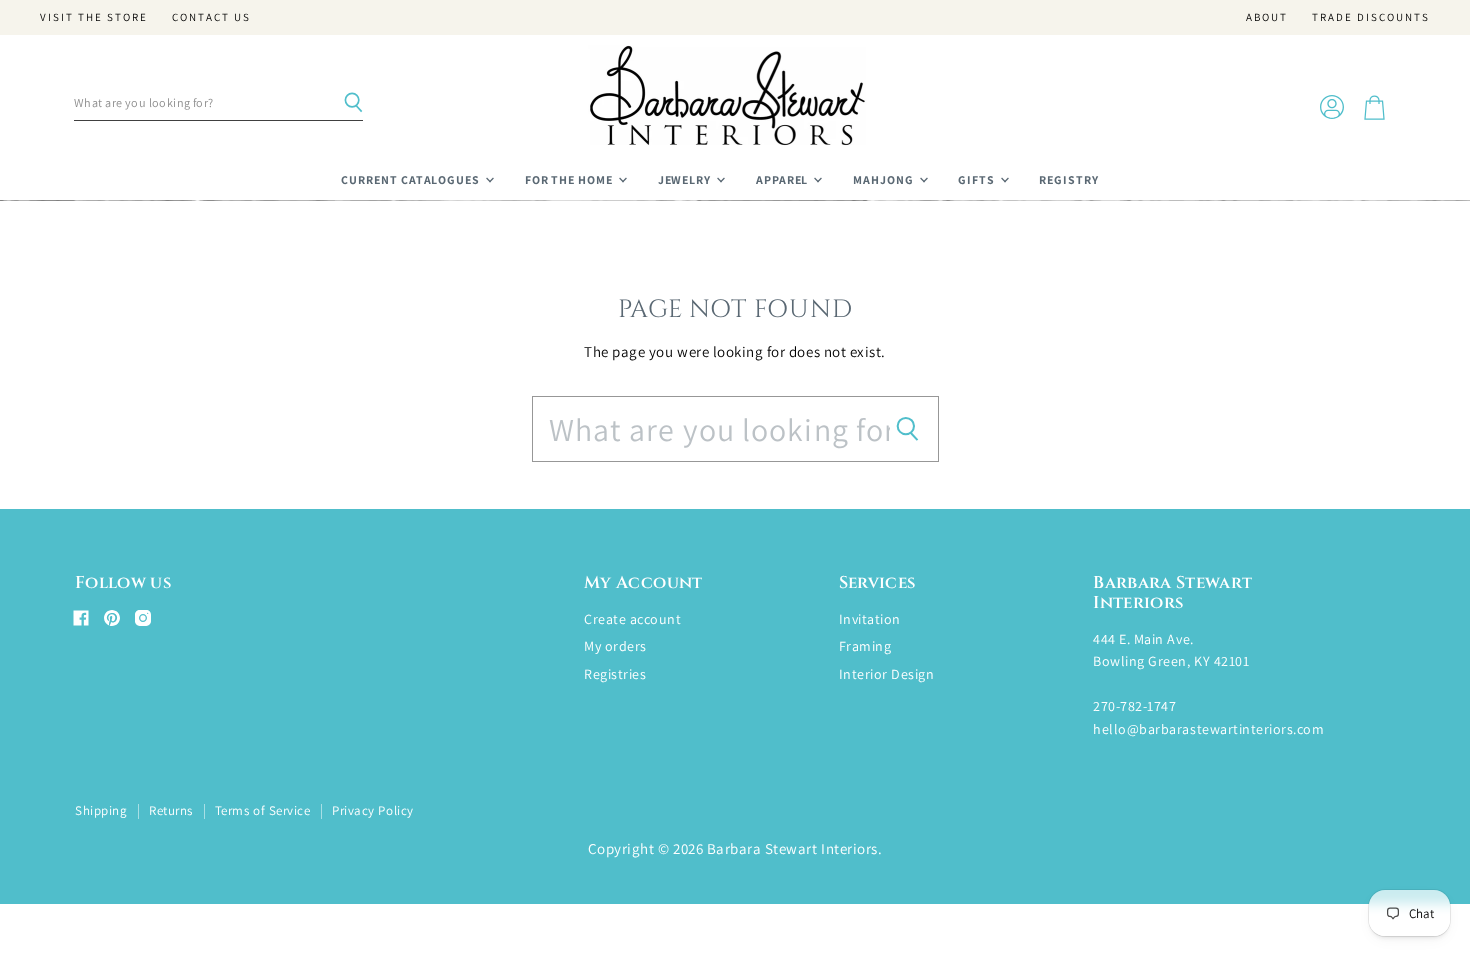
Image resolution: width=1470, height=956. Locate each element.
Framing (865, 646)
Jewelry (686, 179)
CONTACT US (211, 17)
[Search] (353, 103)
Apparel (784, 179)
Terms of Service (262, 810)
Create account (632, 619)
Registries (615, 674)
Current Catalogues (412, 179)
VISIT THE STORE (94, 17)
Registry (1069, 179)
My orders (615, 646)
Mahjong (885, 179)
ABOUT (1267, 17)
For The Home (570, 179)
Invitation (870, 619)
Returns (171, 810)
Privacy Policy (372, 810)
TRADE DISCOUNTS (1371, 17)
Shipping (101, 810)
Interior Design (887, 674)
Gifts (978, 179)
